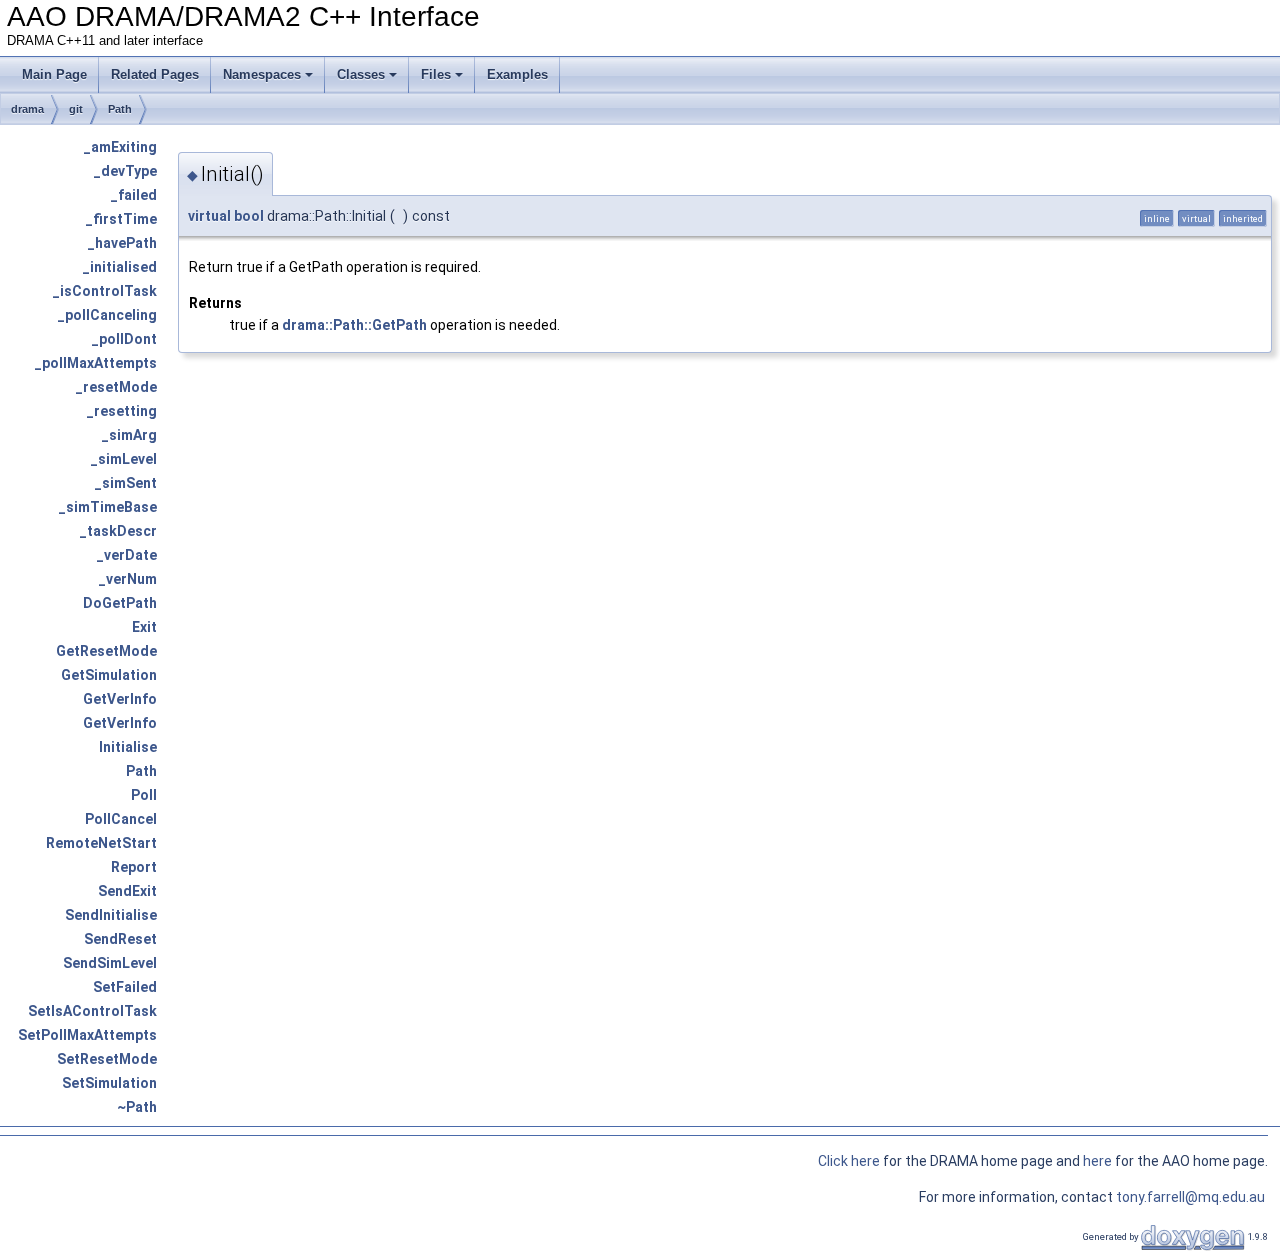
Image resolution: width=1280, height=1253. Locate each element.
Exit (144, 627)
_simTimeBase (108, 507)
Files (436, 74)
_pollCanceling (107, 315)
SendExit (127, 891)
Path (120, 109)
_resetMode (116, 387)
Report (134, 867)
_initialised (120, 267)
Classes (361, 74)
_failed (134, 195)
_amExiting (120, 147)
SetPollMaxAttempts (87, 1035)
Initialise (128, 747)
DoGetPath (120, 603)
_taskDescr (118, 531)
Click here (849, 1161)
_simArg (129, 435)
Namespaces (262, 74)
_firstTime (121, 219)
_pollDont (124, 339)
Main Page (54, 74)
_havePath (122, 243)
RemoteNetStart (101, 843)
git (76, 109)
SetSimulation (109, 1083)
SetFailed (125, 987)
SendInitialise (111, 915)
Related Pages (155, 74)
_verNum (128, 579)
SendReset (120, 939)
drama (27, 109)
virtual (209, 216)
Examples (517, 74)
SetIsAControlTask (92, 1011)
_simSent (126, 483)
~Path (137, 1107)
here (1099, 1161)
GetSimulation (109, 675)
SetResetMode (107, 1059)
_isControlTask (105, 291)
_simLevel (124, 459)
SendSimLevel (110, 963)
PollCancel (121, 819)
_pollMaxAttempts (96, 363)
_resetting (122, 411)
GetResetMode (106, 651)
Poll (144, 795)
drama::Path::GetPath (354, 325)
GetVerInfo (120, 699)
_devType (125, 171)
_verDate (127, 555)
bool (249, 216)
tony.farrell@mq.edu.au (1192, 1197)
